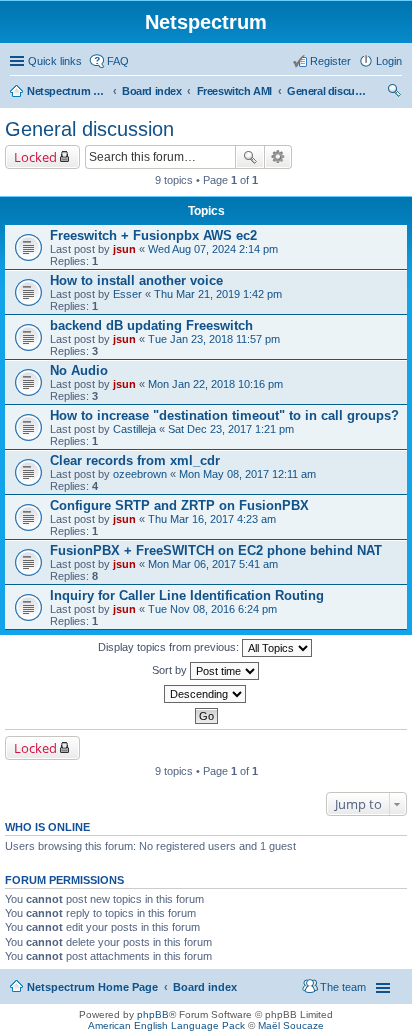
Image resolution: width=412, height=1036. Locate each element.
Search (250, 157)
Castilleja (134, 429)
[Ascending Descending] (206, 694)
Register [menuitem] (330, 61)
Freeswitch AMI (234, 91)
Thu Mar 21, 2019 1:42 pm (218, 294)
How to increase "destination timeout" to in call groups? (224, 415)
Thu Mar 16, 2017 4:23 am (212, 519)
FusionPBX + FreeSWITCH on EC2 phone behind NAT (216, 550)
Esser (127, 294)
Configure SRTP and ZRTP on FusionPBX (179, 505)
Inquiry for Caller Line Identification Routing (187, 595)
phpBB (153, 1014)
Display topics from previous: (170, 647)
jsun (124, 249)
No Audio (79, 370)
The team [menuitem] (343, 987)
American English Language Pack (166, 1025)
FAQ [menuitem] (118, 61)
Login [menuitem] (389, 61)
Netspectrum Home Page (67, 91)
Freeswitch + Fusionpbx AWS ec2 (153, 235)
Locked (35, 157)
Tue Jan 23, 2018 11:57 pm (214, 339)
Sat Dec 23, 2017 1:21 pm (231, 429)
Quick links (55, 61)
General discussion (327, 91)
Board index (152, 91)
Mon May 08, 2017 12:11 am (247, 474)
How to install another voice (136, 280)
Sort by (171, 670)
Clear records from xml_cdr (135, 460)
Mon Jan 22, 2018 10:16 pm (215, 384)
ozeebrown (140, 474)
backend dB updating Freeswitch (151, 325)
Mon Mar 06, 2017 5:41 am (213, 564)
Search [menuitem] (394, 93)
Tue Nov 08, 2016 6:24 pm (212, 609)
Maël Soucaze (291, 1025)
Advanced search (278, 157)
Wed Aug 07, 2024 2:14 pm (213, 249)
